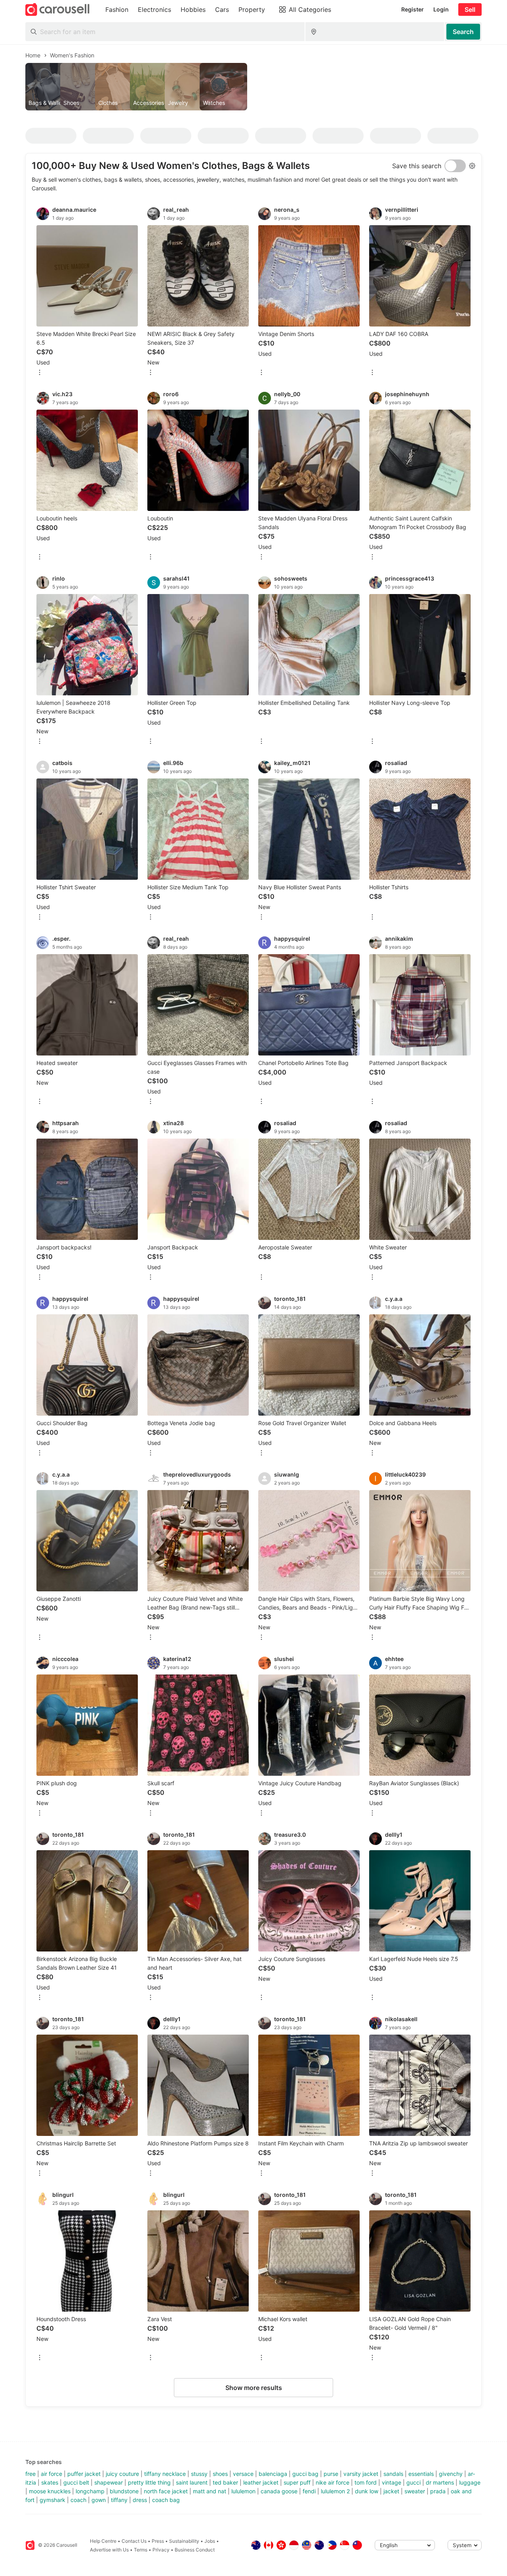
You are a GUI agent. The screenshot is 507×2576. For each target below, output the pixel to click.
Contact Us (134, 2541)
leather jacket (261, 2482)
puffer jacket (84, 2474)
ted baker (225, 2482)
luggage (470, 2482)
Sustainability (184, 2541)
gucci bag (305, 2474)
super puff (297, 2482)
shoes (220, 2474)
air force (51, 2474)
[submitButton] (463, 32)
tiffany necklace (165, 2474)
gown (99, 2500)
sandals (393, 2474)
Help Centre (103, 2541)
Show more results (254, 2388)
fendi (309, 2491)
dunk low (367, 2491)
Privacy (161, 2550)
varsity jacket (361, 2474)
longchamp (90, 2491)
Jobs (210, 2541)
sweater (415, 2491)
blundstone (124, 2491)
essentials (421, 2474)
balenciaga (273, 2474)
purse (331, 2474)
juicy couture (122, 2474)
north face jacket (166, 2491)
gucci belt (76, 2482)
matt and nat (210, 2491)
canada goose (279, 2491)
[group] (253, 87)
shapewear (109, 2482)
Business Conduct (195, 2550)
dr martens (440, 2482)
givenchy (451, 2474)
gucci (414, 2482)
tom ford (366, 2482)
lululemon (243, 2491)
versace (243, 2474)
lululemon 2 (335, 2491)
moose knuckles (50, 2491)
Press (158, 2541)
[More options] (40, 373)
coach (78, 2500)
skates (50, 2482)
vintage (392, 2482)
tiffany (119, 2500)
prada (438, 2491)
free (30, 2474)
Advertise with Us (109, 2550)
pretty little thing (149, 2482)
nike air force (333, 2482)
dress (140, 2500)
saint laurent (192, 2482)
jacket (391, 2491)
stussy (199, 2474)
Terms (141, 2550)
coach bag (166, 2500)
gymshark (52, 2500)
